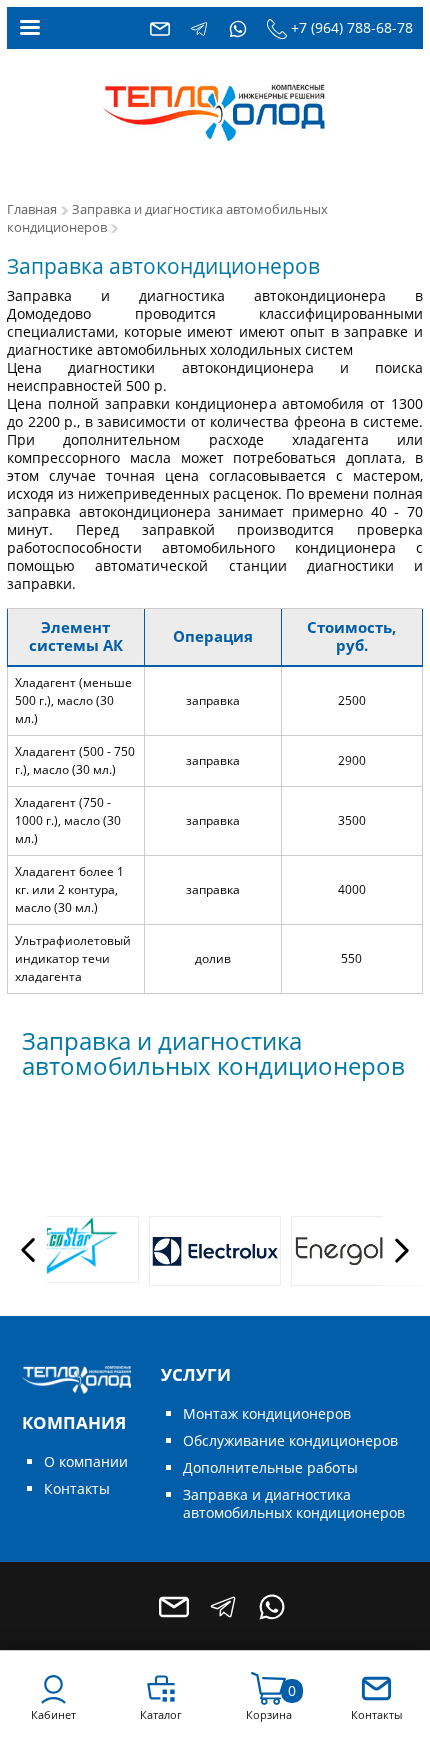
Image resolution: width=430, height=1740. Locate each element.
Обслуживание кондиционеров (290, 1440)
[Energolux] (357, 1251)
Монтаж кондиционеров (267, 1413)
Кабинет (53, 1714)
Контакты (77, 1488)
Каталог (161, 1714)
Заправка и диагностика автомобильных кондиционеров (294, 1503)
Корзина (269, 1714)
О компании (86, 1461)
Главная (32, 209)
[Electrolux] (215, 1251)
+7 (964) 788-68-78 (352, 27)
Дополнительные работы (270, 1467)
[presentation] (27, 1251)
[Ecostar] (73, 1249)
